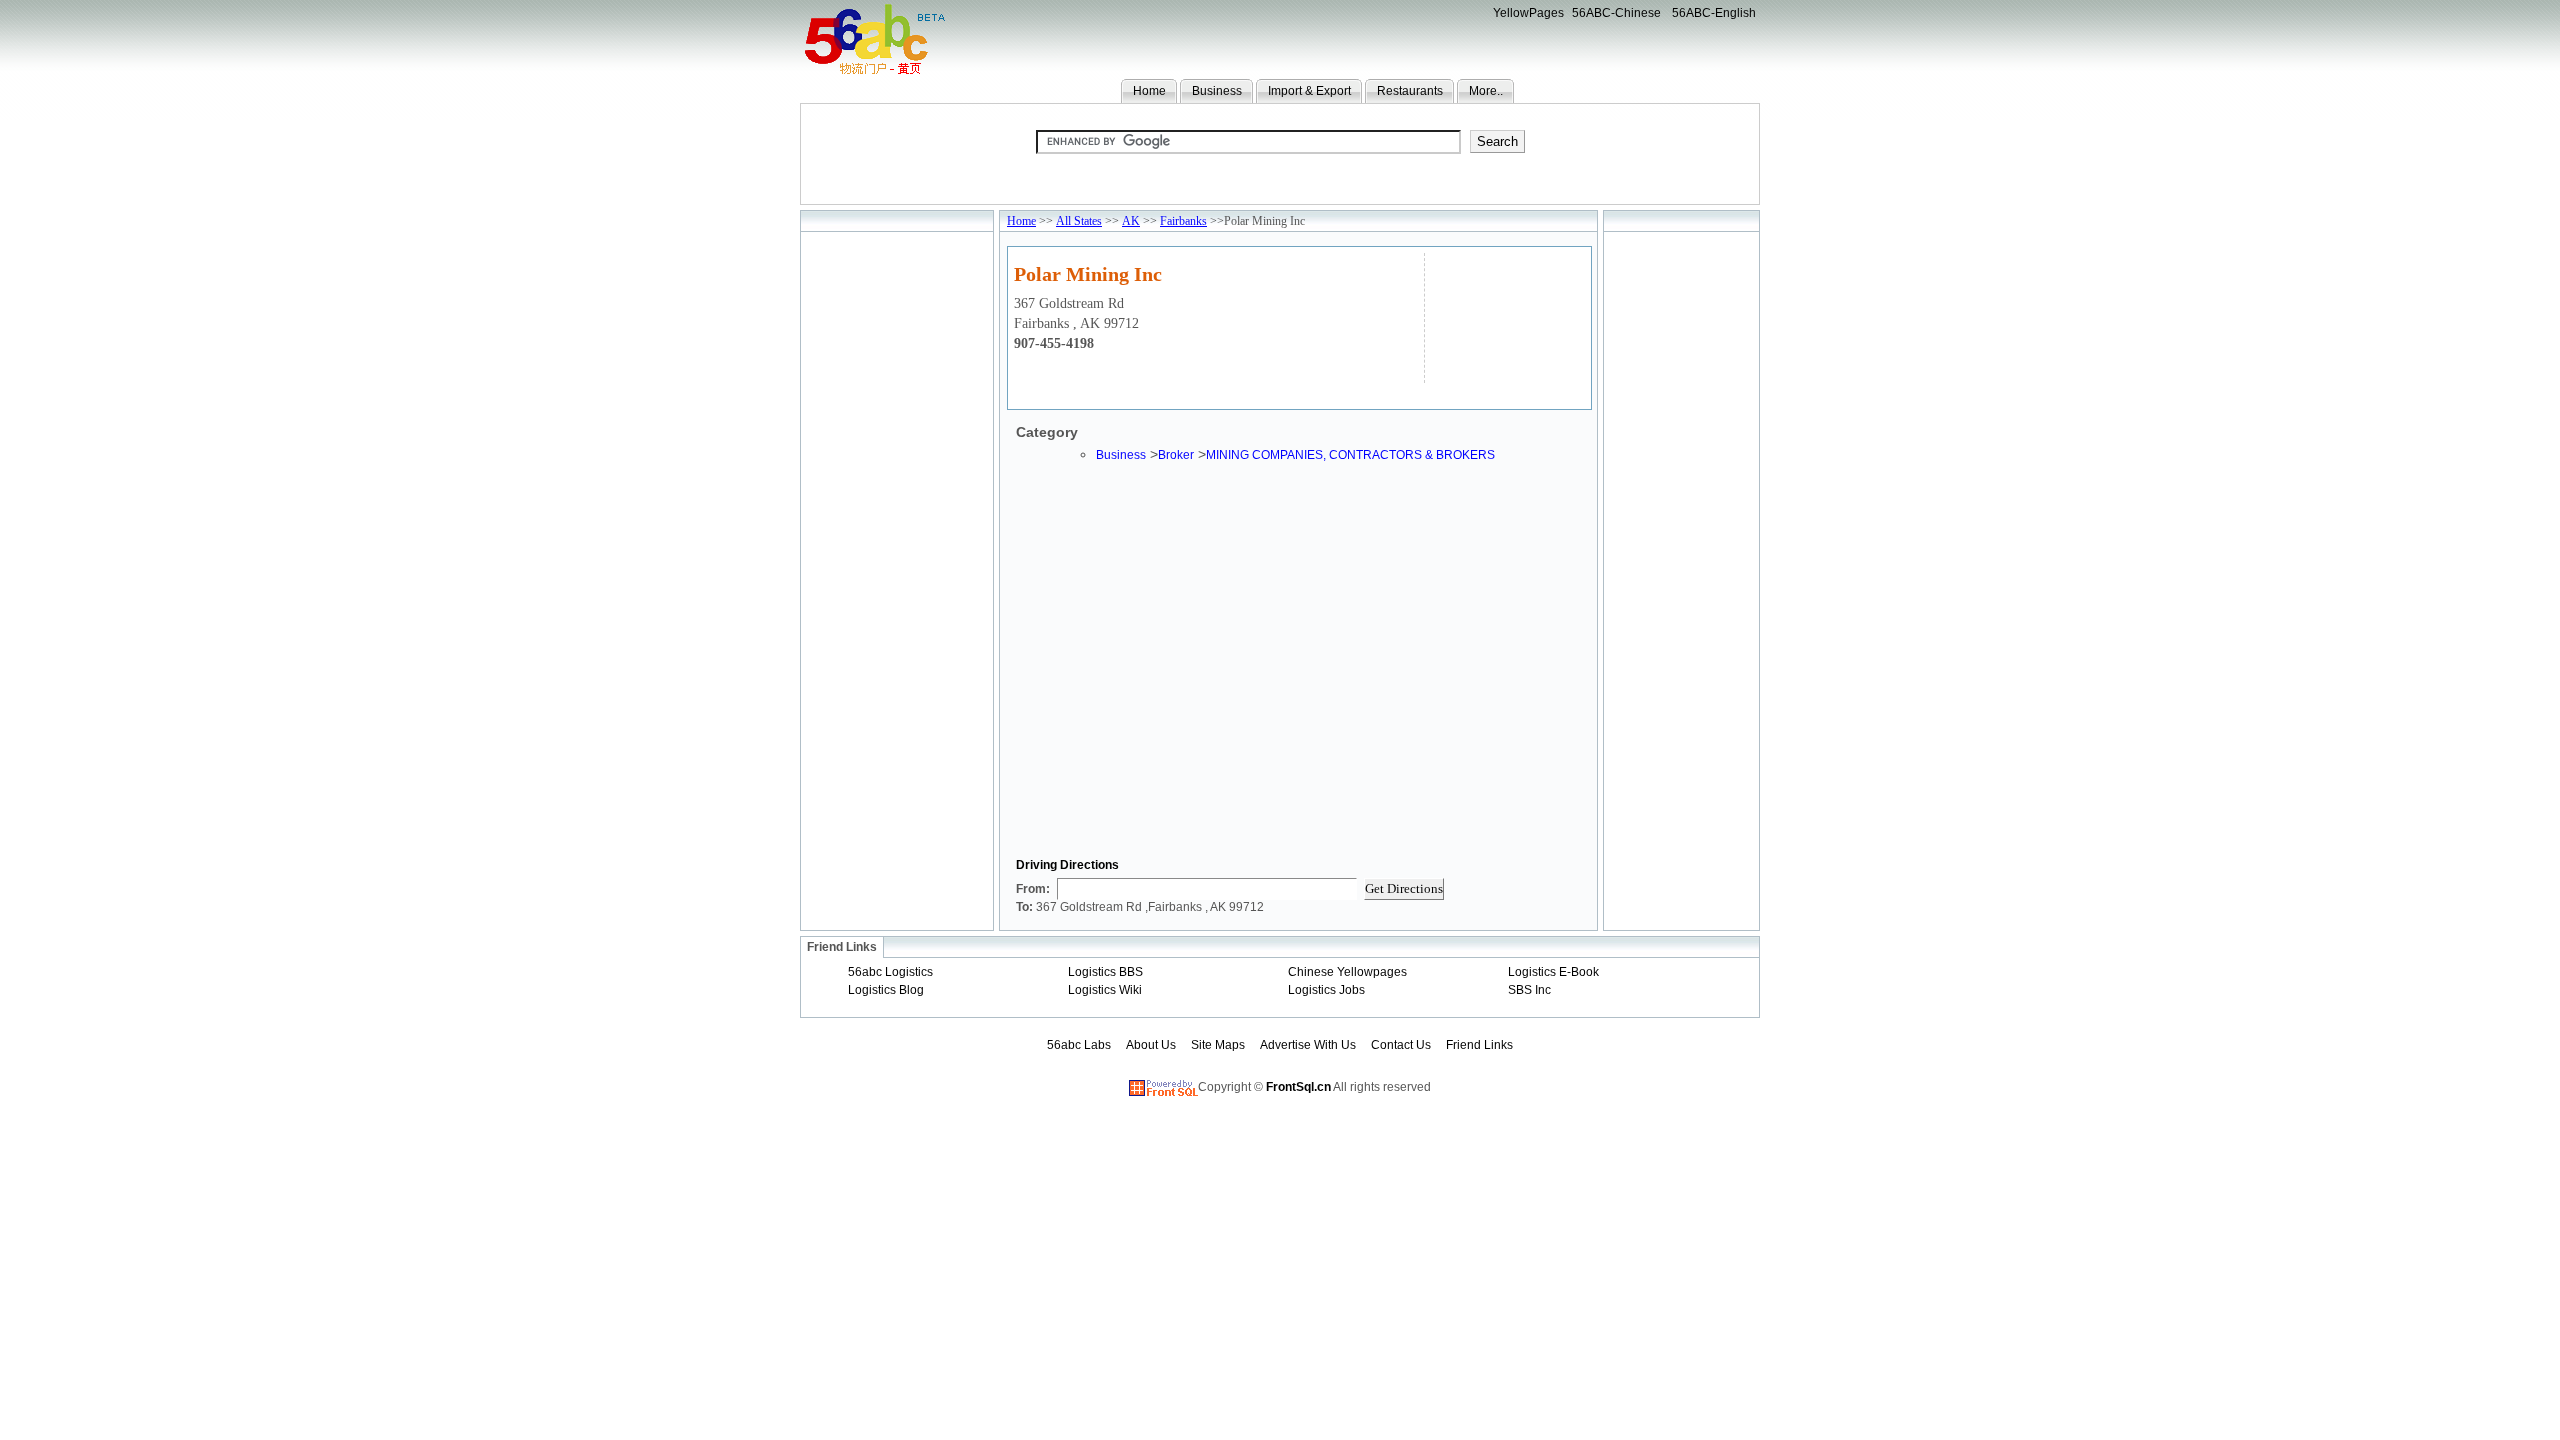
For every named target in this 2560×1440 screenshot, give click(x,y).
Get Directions (1404, 888)
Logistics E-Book (1553, 972)
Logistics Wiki (1105, 990)
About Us (1151, 1045)
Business (1217, 91)
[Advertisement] (1505, 315)
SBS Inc (1529, 990)
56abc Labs (1079, 1045)
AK (1131, 221)
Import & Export (1309, 91)
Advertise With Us (1308, 1045)
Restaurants (1410, 91)
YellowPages (1528, 13)
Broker (1176, 455)
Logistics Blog (886, 990)
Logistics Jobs (1326, 990)
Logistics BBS (1105, 972)
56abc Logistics (890, 972)
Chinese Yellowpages (1347, 972)
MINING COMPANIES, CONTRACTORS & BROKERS (1350, 455)
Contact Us (1401, 1045)
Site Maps (1218, 1045)
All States (1079, 221)
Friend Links (1479, 1045)
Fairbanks (1183, 221)
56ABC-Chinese (1616, 13)
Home (1149, 91)
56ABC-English (1714, 13)
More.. (1486, 91)
